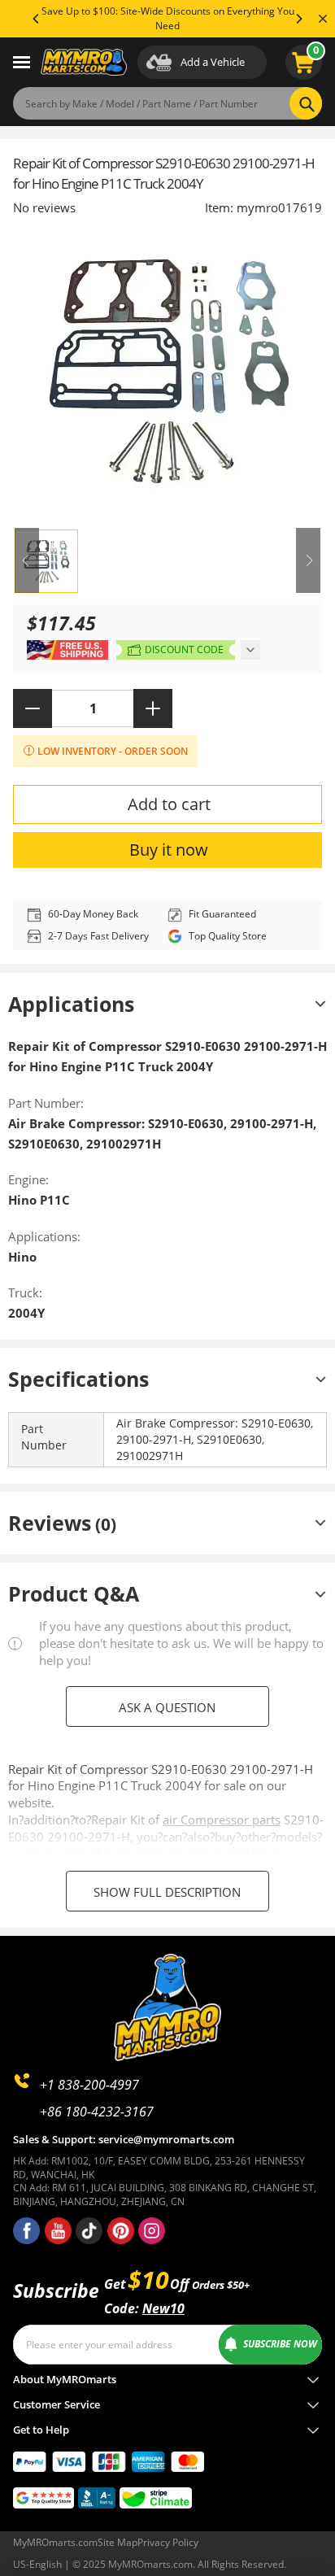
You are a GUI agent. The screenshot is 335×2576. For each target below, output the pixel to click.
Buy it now (169, 850)
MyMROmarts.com (55, 2542)
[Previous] (37, 19)
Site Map (117, 2542)
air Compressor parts (222, 1820)
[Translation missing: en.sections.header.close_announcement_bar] (323, 19)
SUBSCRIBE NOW (280, 2344)
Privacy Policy (168, 2542)
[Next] (298, 19)
